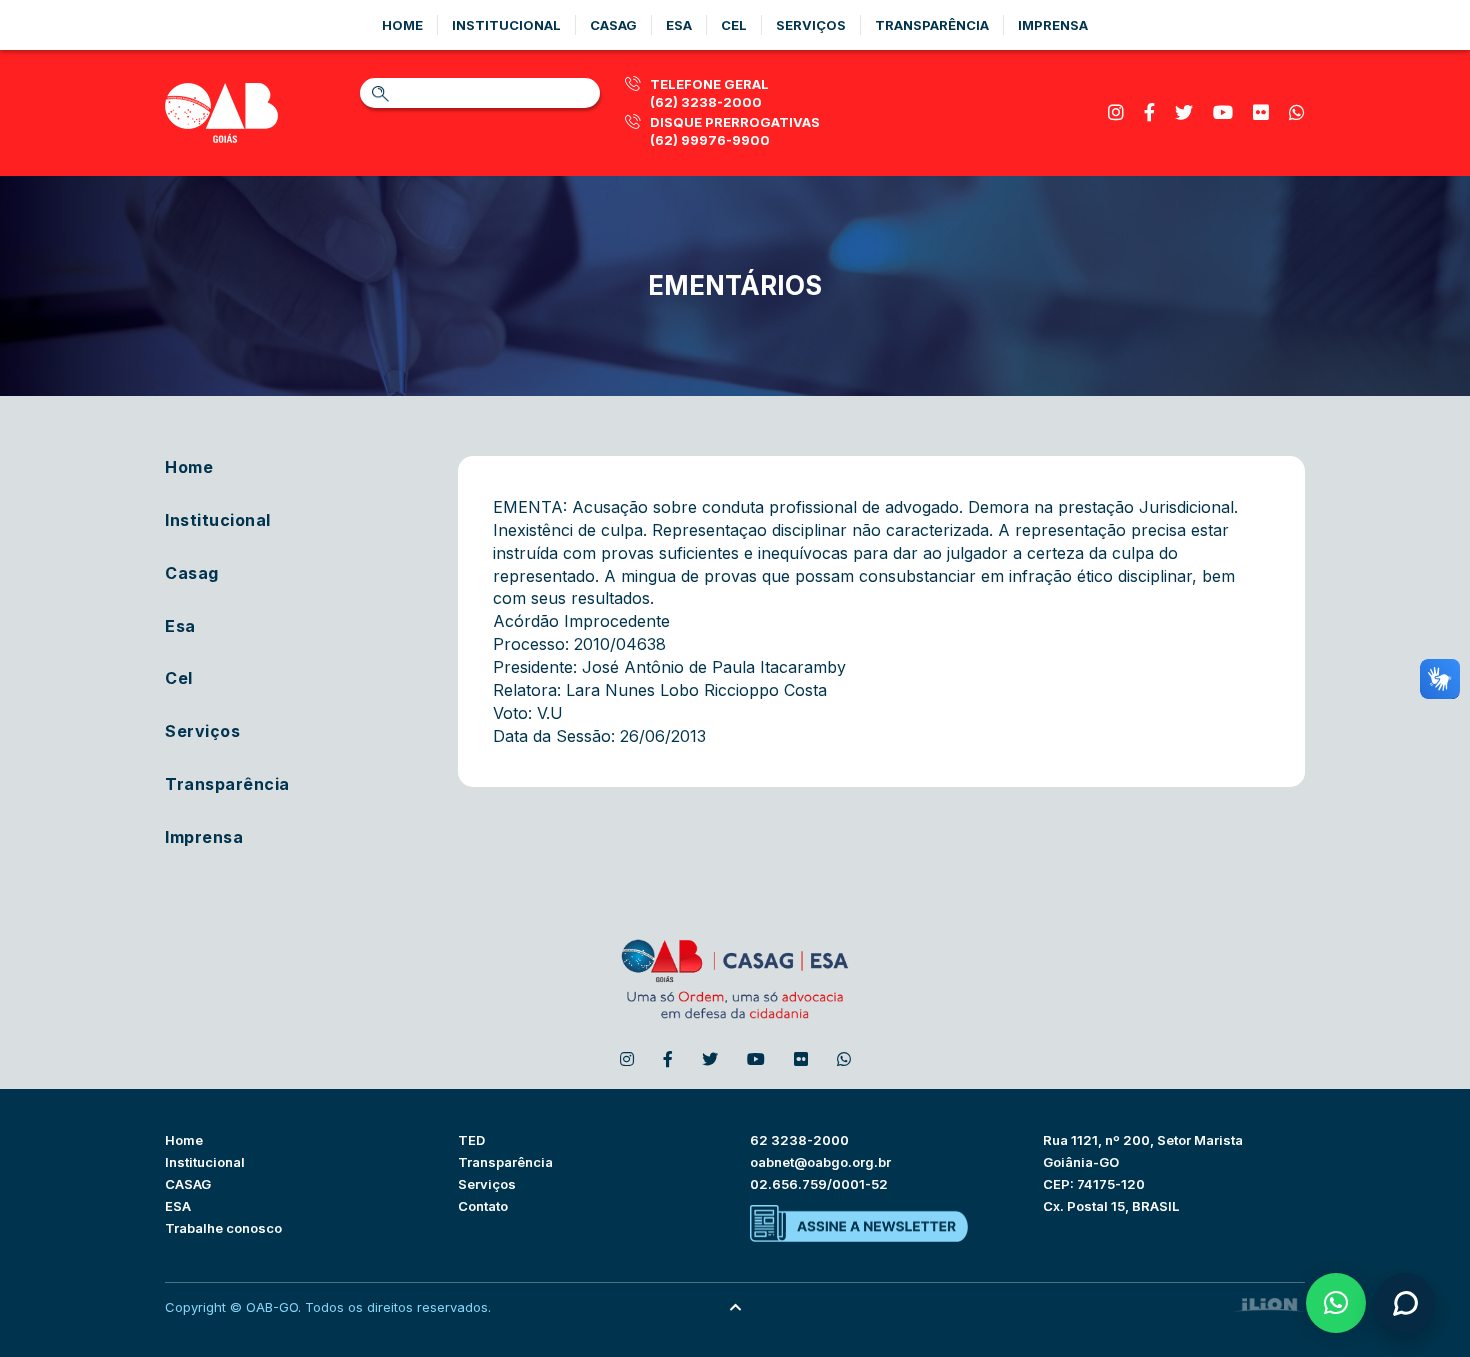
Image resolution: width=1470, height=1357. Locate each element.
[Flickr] (1261, 112)
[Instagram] (1116, 112)
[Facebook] (1149, 112)
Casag (613, 25)
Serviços (811, 25)
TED (471, 1140)
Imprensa (1053, 25)
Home (402, 25)
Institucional (506, 25)
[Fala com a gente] (1405, 1303)
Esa (679, 25)
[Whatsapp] (1297, 112)
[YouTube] (1223, 112)
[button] (1336, 1303)
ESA (178, 1206)
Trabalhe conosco (223, 1228)
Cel (734, 25)
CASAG (188, 1184)
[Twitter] (1184, 112)
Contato (483, 1206)
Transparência (932, 25)
